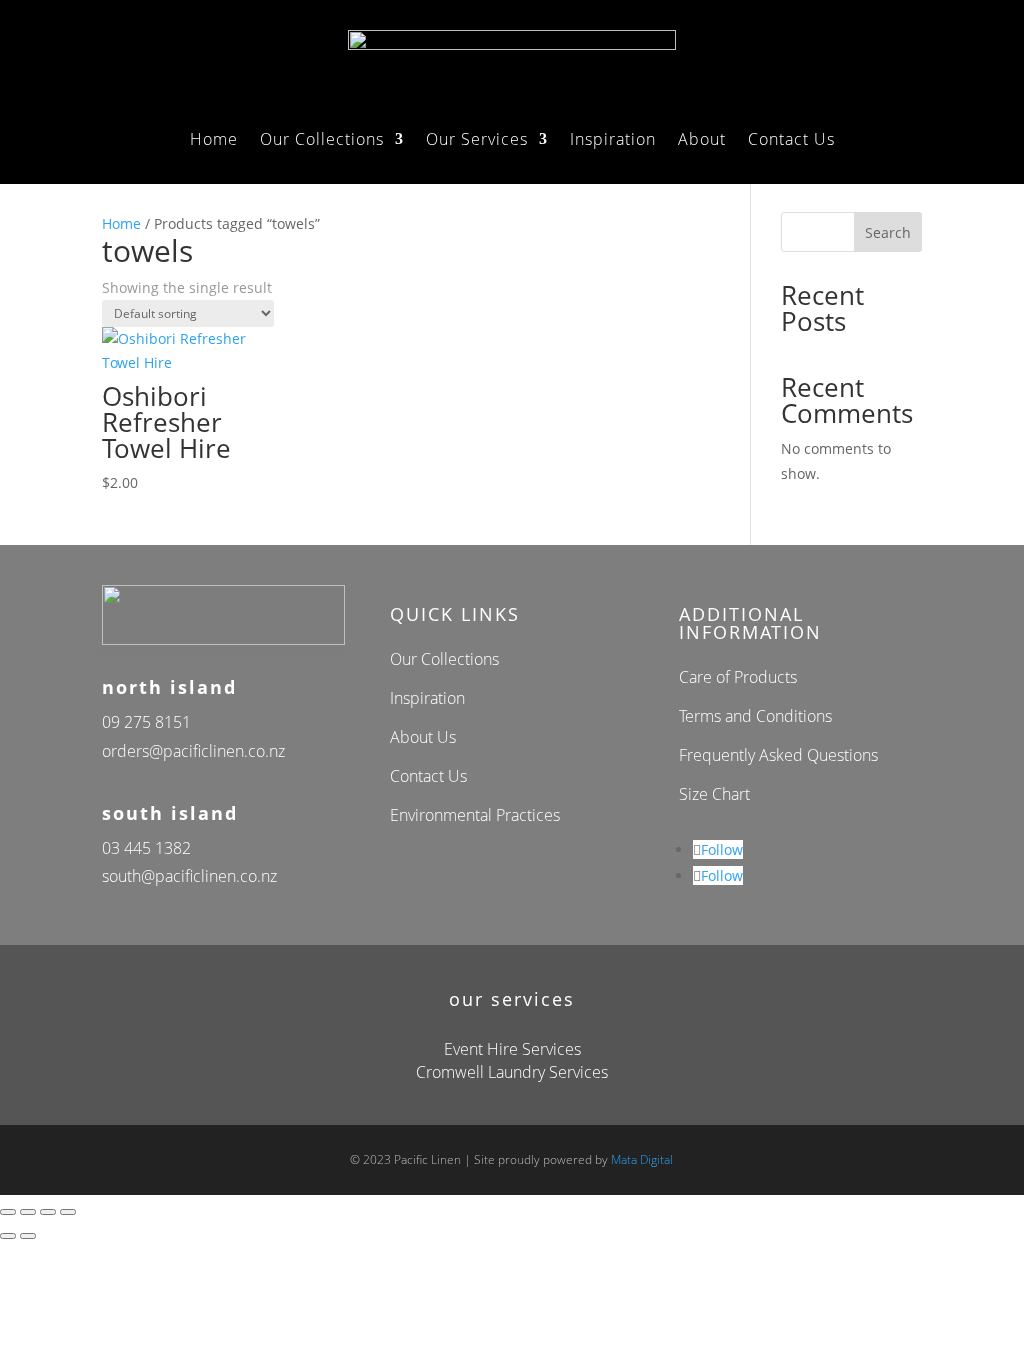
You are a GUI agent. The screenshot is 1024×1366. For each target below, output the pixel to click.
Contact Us (791, 141)
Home (214, 141)
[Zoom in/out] (8, 1212)
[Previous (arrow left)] (8, 1236)
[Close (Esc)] (68, 1212)
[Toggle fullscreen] (28, 1212)
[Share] (48, 1212)
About (702, 141)
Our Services (477, 141)
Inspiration (613, 141)
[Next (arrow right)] (28, 1236)
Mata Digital (642, 1159)
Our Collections (322, 141)
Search (888, 232)
